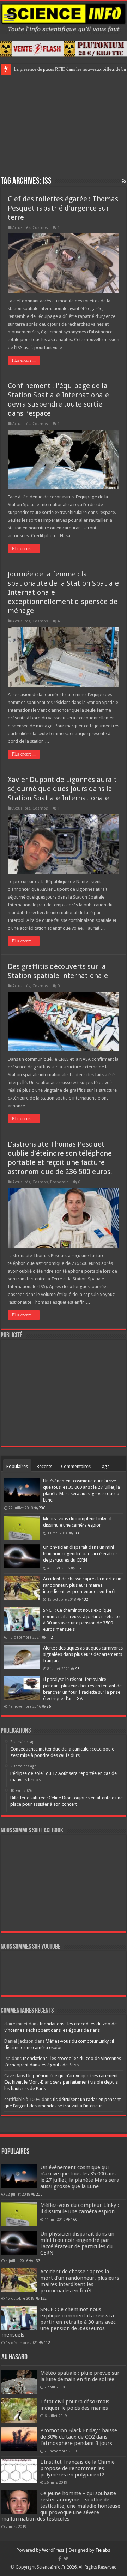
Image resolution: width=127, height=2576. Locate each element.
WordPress (53, 2550)
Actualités (21, 228)
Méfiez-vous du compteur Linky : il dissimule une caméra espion (80, 2208)
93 (78, 1669)
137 (79, 1568)
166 (77, 1533)
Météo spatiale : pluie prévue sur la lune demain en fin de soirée (80, 2376)
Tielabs (103, 2550)
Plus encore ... (24, 360)
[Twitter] (66, 2559)
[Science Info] (64, 17)
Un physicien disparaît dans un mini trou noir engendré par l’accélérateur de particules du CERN (80, 1554)
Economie (59, 1182)
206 (42, 1508)
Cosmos (40, 228)
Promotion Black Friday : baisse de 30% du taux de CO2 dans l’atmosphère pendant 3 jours (79, 2437)
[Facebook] (60, 2559)
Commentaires (76, 1466)
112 (50, 1637)
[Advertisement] (64, 124)
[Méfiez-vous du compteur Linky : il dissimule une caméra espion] (22, 1528)
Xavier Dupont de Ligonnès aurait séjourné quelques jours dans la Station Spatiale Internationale (62, 789)
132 (85, 1599)
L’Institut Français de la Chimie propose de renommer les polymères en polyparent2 (77, 2468)
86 (49, 1706)
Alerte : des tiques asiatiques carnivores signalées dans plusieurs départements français (83, 1654)
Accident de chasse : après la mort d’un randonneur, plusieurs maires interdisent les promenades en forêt (82, 1585)
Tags (104, 1466)
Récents (44, 1466)
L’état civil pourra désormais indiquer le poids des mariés (75, 2405)
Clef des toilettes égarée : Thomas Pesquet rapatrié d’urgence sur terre (63, 208)
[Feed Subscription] (124, 182)
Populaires (17, 1466)
